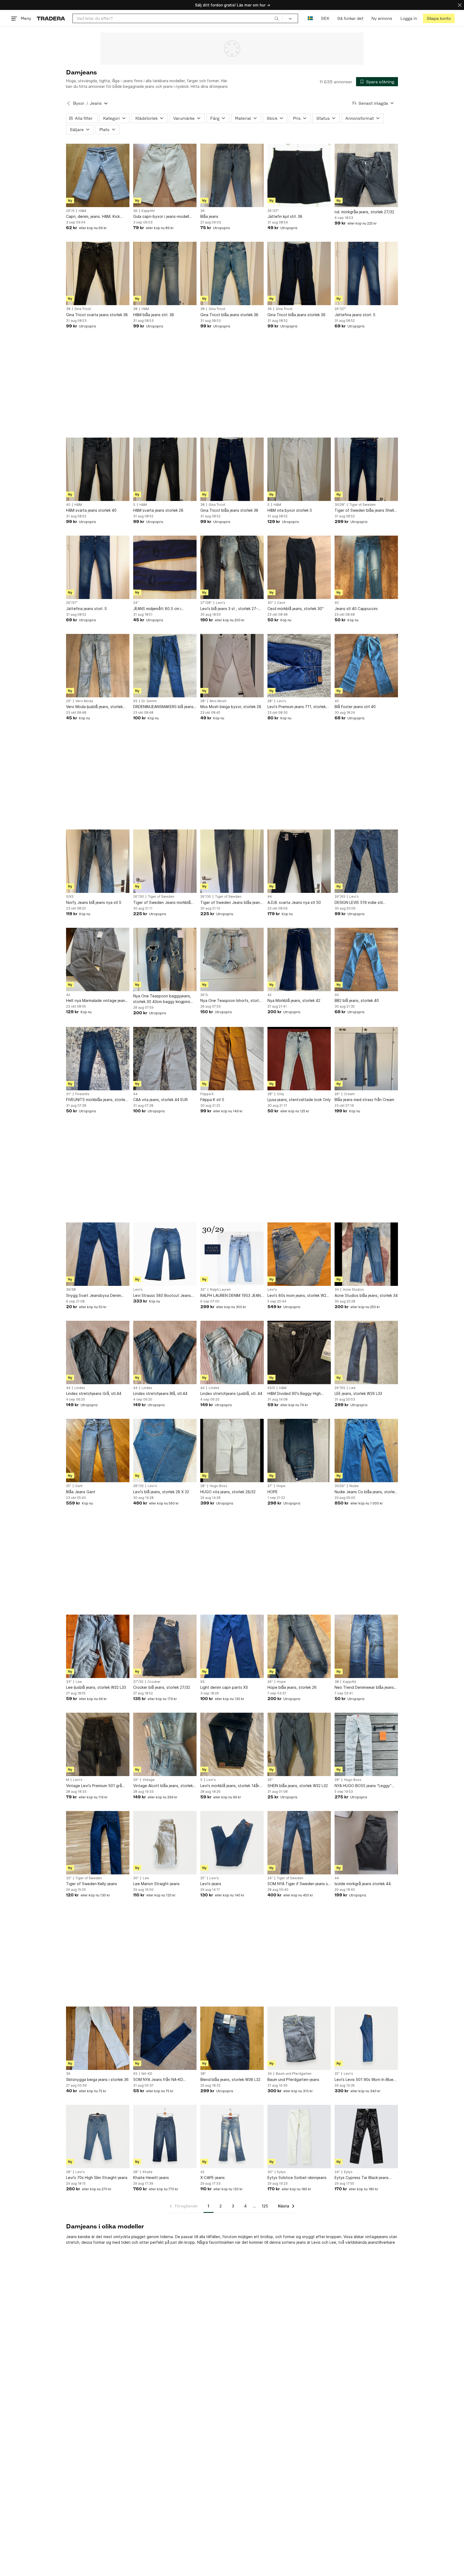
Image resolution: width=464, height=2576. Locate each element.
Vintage (149, 1780)
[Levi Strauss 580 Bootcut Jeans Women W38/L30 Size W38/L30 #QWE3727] (165, 1254)
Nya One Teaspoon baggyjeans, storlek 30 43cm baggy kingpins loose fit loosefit (162, 999)
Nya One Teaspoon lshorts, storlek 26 (232, 1001)
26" (337, 1094)
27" (270, 1486)
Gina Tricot (83, 309)
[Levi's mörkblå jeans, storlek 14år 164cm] (232, 1744)
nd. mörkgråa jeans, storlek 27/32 (364, 212)
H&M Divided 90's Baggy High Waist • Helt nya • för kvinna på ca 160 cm (298, 1394)
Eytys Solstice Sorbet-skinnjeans (297, 2178)
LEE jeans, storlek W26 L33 (358, 1393)
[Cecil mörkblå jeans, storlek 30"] (299, 567)
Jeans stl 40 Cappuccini (356, 609)
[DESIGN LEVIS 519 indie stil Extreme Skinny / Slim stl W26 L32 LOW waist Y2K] (366, 861)
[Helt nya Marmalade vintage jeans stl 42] (98, 959)
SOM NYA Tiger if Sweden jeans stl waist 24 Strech (299, 1884)
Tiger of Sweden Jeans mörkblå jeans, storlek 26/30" (162, 903)
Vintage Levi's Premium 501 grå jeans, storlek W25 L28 (94, 1786)
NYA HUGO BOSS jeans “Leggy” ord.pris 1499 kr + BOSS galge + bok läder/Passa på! (363, 1786)
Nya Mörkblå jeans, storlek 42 (294, 1000)
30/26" (340, 1486)
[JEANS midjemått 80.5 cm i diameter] (165, 567)
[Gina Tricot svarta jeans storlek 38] (98, 273)
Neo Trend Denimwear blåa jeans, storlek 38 (365, 1688)
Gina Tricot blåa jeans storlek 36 (296, 315)
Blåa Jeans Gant (81, 1492)
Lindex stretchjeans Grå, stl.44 (94, 1393)
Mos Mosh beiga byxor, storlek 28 (231, 707)
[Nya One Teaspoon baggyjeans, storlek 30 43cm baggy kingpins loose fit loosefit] (165, 959)
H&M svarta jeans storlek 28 (158, 510)
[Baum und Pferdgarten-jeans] (299, 2038)
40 (68, 505)
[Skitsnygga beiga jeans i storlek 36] (98, 2038)
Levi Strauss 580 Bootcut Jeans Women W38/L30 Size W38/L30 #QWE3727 (162, 1296)
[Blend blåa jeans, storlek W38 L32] (232, 2038)
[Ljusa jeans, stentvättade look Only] (299, 1059)
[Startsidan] (51, 18)
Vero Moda (84, 701)
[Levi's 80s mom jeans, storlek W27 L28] (299, 1254)
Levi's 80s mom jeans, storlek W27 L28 (298, 1296)
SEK (325, 18)
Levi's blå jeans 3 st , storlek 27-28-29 (229, 609)
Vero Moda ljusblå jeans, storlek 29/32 (94, 707)
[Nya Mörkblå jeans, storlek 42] (299, 959)
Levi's (221, 603)
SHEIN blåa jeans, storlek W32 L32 (298, 1786)
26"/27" (273, 211)
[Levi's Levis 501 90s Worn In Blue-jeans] (366, 2038)
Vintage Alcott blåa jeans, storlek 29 (163, 1786)
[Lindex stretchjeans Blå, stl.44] (165, 1352)
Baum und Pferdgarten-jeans (293, 2079)
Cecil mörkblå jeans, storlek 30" (296, 609)
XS (135, 701)
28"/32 (138, 1486)
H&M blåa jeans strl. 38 (154, 315)
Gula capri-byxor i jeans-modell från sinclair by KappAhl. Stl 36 (161, 217)
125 (265, 2206)
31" (69, 1094)
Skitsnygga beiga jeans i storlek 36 (97, 2079)
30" (270, 603)
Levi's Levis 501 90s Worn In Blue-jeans (365, 2080)
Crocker (154, 1682)
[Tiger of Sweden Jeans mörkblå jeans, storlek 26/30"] (165, 861)
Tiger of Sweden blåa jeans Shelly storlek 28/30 (365, 510)
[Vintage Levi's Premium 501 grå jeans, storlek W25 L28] (98, 1744)
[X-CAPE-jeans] (232, 2137)
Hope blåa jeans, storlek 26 (292, 1687)
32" (270, 1780)
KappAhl (148, 211)
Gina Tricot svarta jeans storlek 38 (97, 315)
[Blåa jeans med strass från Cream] (366, 1059)
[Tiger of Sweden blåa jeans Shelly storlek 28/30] (366, 469)
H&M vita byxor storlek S (290, 510)
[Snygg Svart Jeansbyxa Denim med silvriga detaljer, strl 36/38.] (98, 1254)
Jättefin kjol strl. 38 (285, 216)
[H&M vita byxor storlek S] (299, 469)
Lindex (80, 1388)
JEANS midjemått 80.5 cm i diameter (157, 609)
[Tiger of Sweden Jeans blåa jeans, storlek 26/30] (232, 861)
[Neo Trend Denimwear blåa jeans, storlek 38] (366, 1646)
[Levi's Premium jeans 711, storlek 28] (299, 666)
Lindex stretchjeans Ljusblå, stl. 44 (231, 1393)
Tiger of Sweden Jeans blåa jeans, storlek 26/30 (232, 903)
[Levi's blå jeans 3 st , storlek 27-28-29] (232, 567)
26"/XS (340, 897)
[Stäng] (460, 5)
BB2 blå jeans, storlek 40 (357, 1000)
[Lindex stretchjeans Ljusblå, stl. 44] (232, 1352)
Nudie (354, 1486)
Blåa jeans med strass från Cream (364, 1100)
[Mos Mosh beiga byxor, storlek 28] (232, 666)
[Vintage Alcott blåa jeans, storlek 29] (165, 1744)
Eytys (281, 2172)
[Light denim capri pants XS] (232, 1646)
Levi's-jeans (211, 1884)
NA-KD (147, 2074)
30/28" (340, 505)
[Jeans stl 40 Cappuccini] (366, 567)
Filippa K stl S (212, 1100)
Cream (349, 1094)
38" (203, 2074)
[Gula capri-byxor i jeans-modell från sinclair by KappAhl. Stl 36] (165, 175)
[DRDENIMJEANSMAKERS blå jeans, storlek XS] (165, 666)
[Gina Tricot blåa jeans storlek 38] (232, 273)
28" (203, 701)
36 (135, 211)
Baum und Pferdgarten (294, 2074)
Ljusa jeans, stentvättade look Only (299, 1100)
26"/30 (139, 897)
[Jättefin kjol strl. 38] (299, 175)
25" (69, 1486)
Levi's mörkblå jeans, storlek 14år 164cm (230, 1786)
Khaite (148, 2172)
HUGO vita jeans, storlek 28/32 (228, 1492)
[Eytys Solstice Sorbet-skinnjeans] (299, 2137)
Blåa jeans (209, 216)
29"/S (70, 211)
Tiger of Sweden (363, 505)
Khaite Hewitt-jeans (151, 2178)
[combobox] (178, 18)
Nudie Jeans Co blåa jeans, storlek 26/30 (366, 1492)
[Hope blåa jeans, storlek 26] (299, 1646)
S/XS (70, 897)
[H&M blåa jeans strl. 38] (165, 273)
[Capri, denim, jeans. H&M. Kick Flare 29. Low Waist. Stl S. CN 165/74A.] (98, 175)
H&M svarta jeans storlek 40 (91, 510)
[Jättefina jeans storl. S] (366, 273)
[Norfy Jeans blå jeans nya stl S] (98, 861)
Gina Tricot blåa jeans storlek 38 (229, 315)
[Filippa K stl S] (232, 1059)
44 (270, 897)
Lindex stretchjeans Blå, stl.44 (160, 1393)
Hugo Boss (218, 1486)
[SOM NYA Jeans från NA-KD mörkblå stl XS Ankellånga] (165, 2038)
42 (68, 995)
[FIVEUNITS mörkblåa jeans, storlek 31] (98, 1059)
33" (69, 1682)
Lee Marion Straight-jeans (156, 1884)
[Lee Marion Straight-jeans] (165, 1843)
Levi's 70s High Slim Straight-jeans (97, 2178)
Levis (316, 2242)
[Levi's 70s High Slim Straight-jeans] (98, 2137)
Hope (281, 1486)
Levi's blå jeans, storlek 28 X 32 (161, 1492)
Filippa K (207, 1094)
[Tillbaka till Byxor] (68, 103)
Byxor (79, 103)
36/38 (71, 1290)
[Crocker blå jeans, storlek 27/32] (165, 1646)
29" (69, 701)
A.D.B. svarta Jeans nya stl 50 (294, 902)
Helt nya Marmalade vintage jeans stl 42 (97, 1001)
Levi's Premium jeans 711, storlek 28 (297, 707)
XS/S (271, 1388)
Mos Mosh (218, 701)
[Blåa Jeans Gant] (98, 1451)
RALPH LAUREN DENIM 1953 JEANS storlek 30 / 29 (232, 1296)
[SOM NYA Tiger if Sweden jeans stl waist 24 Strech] (299, 1843)
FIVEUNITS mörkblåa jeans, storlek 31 (97, 1100)
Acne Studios (353, 1290)
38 (68, 309)
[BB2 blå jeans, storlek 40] (366, 959)
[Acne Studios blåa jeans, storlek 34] (366, 1254)
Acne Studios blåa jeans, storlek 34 (366, 1295)
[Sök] (277, 18)
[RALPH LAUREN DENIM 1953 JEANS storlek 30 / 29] (232, 1254)
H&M (82, 211)
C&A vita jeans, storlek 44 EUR (160, 1100)
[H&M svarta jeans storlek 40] (98, 469)
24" (136, 603)
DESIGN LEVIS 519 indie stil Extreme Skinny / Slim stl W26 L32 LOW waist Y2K (365, 903)
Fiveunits (82, 1094)
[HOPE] (299, 1451)
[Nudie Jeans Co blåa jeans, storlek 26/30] (366, 1451)
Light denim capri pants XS (224, 1687)
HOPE (273, 1492)
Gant (79, 1486)
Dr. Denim (149, 701)
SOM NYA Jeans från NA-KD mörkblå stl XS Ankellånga (158, 2080)
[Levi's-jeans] (232, 1843)
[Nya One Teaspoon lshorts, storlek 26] (232, 959)
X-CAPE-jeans (213, 2178)
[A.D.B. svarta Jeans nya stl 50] (299, 861)
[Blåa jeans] (232, 175)
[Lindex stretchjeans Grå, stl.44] (98, 1352)
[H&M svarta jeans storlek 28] (165, 469)
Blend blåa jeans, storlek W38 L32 (230, 2079)
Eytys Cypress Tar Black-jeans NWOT (362, 2178)
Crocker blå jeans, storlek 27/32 (162, 1687)
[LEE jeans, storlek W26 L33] (366, 1352)
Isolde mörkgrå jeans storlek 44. (363, 1884)
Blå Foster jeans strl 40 (355, 707)
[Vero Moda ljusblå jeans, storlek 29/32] (98, 666)
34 (337, 1290)
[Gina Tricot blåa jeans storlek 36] (299, 273)
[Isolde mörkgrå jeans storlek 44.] (366, 1843)
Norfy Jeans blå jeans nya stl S (94, 902)
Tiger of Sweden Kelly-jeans (92, 1884)
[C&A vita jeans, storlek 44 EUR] (165, 1059)
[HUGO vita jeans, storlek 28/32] (232, 1451)
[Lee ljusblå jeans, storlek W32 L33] (98, 1646)
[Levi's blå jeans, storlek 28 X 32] (165, 1451)
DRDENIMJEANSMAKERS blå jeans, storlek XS (164, 707)
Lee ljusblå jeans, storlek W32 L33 (96, 1687)
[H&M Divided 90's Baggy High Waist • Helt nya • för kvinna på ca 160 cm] (299, 1352)
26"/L (204, 995)
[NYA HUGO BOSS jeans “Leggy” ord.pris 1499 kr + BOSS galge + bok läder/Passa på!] (366, 1744)
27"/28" (206, 603)
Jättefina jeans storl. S (355, 315)
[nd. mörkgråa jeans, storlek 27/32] (366, 175)
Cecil (281, 603)
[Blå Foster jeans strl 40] (366, 666)
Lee (352, 1388)
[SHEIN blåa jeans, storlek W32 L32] (299, 1744)
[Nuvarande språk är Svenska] (310, 18)
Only (280, 1094)
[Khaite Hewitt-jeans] (165, 2137)
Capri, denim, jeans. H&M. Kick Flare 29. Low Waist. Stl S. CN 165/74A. (93, 217)
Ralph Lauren (220, 1290)
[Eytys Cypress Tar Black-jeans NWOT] (366, 2137)
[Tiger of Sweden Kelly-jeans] (98, 1843)
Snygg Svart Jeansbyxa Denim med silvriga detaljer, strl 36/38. (94, 1296)
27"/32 (138, 1682)
